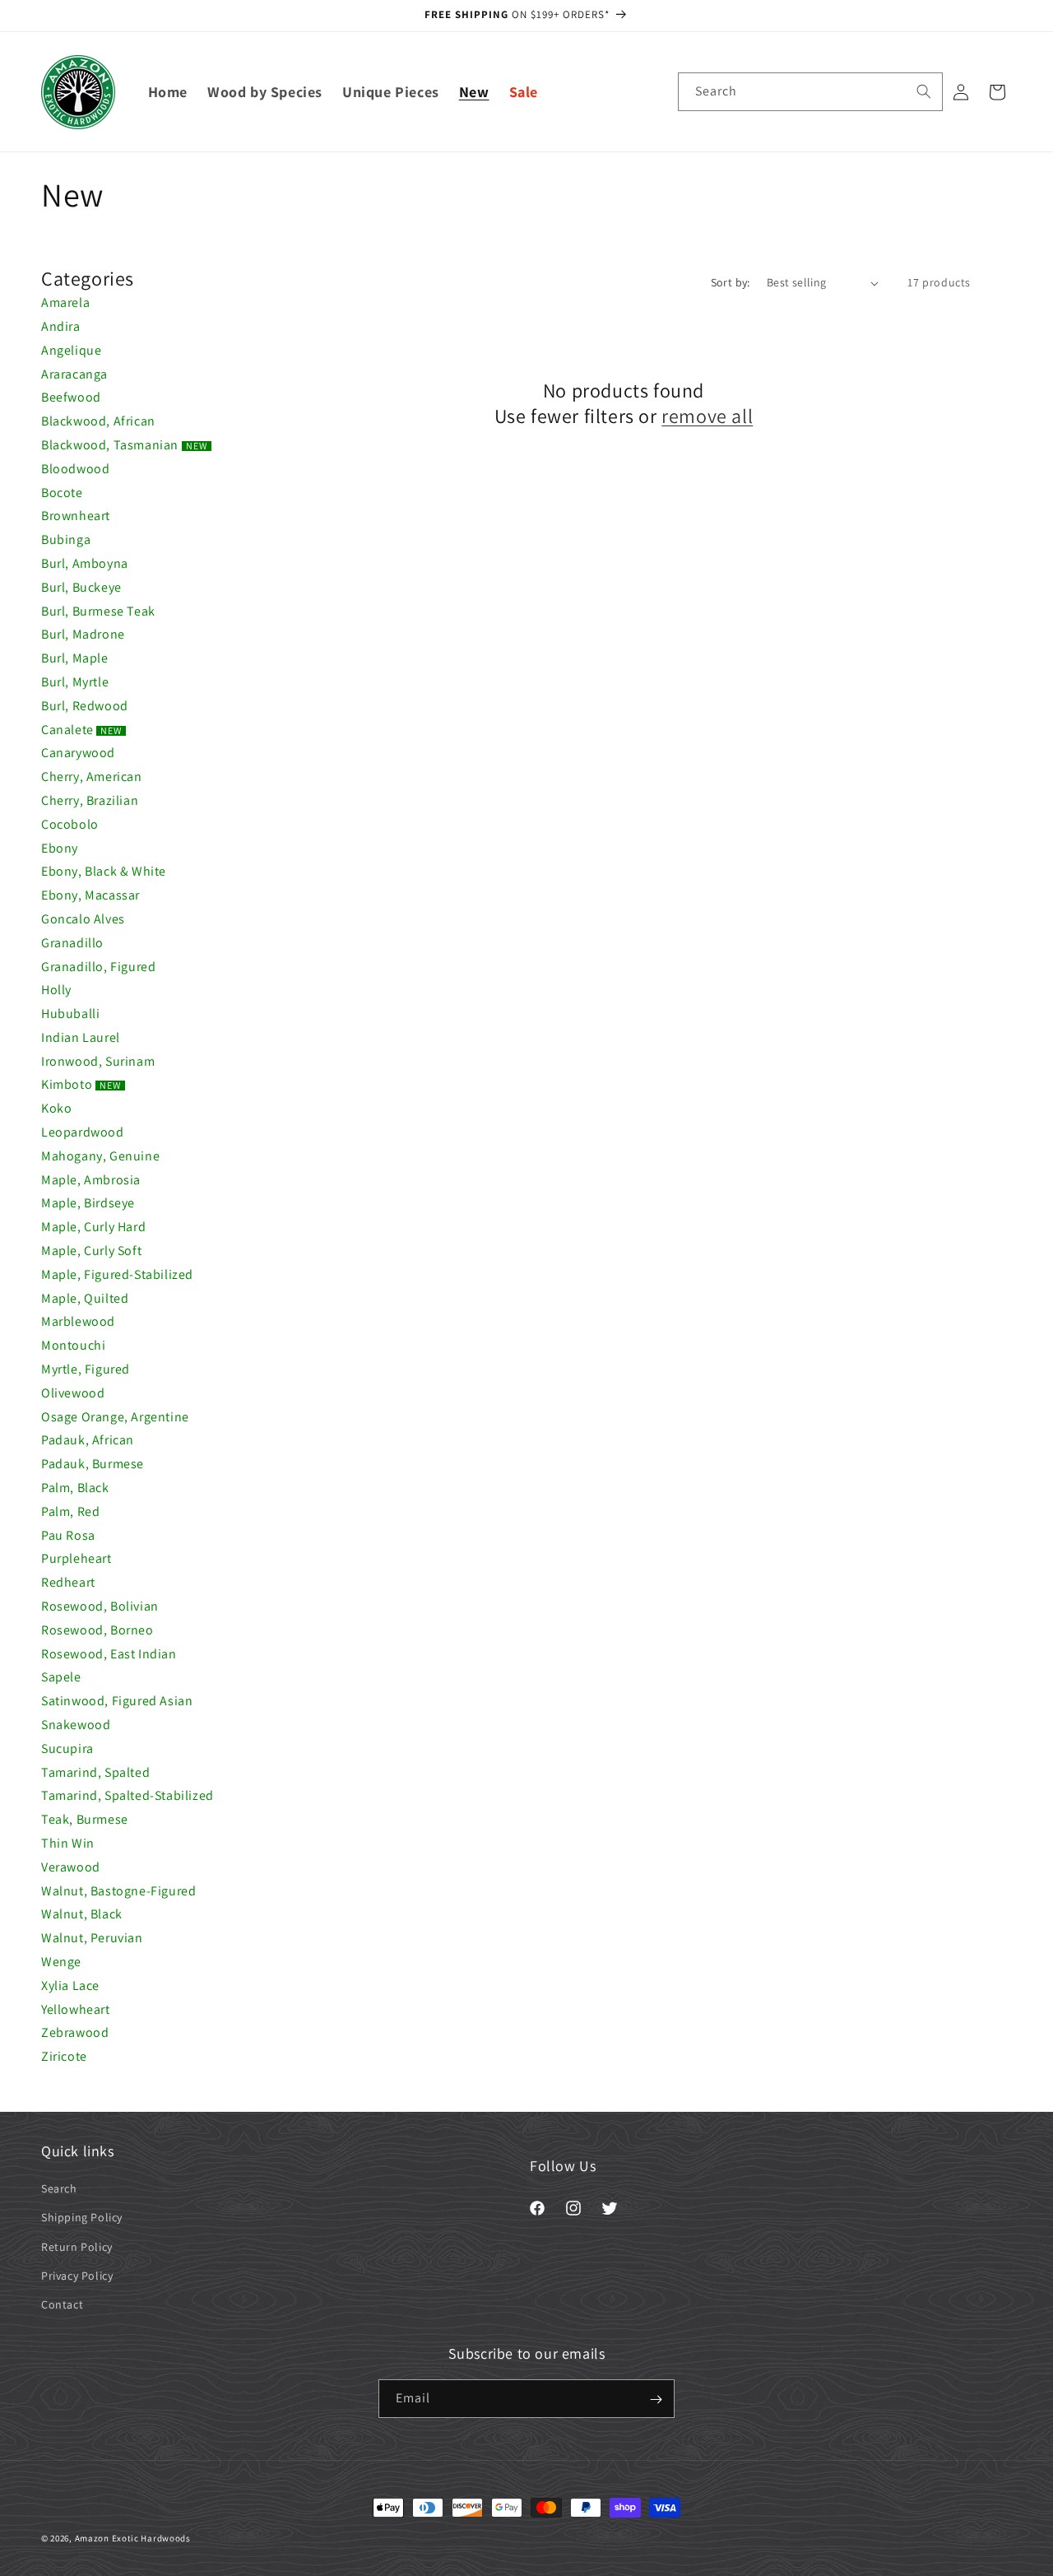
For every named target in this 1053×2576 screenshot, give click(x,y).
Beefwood (71, 397)
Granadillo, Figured (98, 967)
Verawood (71, 1867)
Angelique (71, 350)
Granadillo (72, 943)
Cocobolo (70, 824)
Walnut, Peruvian (92, 1938)
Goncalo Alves (83, 919)
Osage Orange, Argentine (115, 1417)
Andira (61, 326)
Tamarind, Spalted (95, 1772)
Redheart (68, 1582)
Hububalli (70, 1014)
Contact (62, 2304)
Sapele (61, 1677)
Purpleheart (77, 1558)
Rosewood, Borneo (97, 1630)
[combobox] (810, 92)
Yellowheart (76, 2009)
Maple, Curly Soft (91, 1251)
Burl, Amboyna (85, 563)
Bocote (62, 493)
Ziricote (64, 2056)
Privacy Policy (77, 2276)
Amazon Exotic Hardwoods (133, 2538)
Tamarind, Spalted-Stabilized (128, 1795)
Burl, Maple (75, 658)
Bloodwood (75, 469)
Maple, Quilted (85, 1298)
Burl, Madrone (83, 634)
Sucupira (67, 1748)
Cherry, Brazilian (90, 800)
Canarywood (78, 753)
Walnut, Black (82, 1914)
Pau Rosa (68, 1535)
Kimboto (81, 1084)
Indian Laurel (81, 1037)
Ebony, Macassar (90, 895)
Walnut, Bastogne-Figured (118, 1891)
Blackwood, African (98, 421)
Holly (56, 990)
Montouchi (73, 1345)
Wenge (61, 1962)
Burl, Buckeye (81, 587)
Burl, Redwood (85, 706)
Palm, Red (70, 1511)
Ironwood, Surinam (98, 1061)
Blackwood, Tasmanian (124, 445)
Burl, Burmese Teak (98, 611)
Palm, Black (75, 1488)
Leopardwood (83, 1132)
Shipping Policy (82, 2218)
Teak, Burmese (85, 1819)
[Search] (924, 91)
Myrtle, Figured (86, 1369)
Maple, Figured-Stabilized (117, 1274)
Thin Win (68, 1843)
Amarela (65, 302)
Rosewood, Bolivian (100, 1606)
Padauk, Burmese (93, 1464)
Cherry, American (92, 777)
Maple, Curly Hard (93, 1227)
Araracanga (74, 374)
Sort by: (731, 282)
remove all (707, 416)
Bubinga (66, 539)
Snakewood (76, 1725)
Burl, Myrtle (75, 682)
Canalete (81, 730)
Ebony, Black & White (104, 871)
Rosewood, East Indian (109, 1654)
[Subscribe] (656, 2399)
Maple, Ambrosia (91, 1180)
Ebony (60, 848)
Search (59, 2188)
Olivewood (73, 1393)
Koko (56, 1108)
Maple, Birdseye (88, 1203)
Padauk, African (88, 1440)
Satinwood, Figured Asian (117, 1701)
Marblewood (78, 1321)
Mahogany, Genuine (100, 1156)
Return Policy (77, 2247)
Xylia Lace (70, 1985)
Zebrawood (75, 2032)
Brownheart (76, 516)
